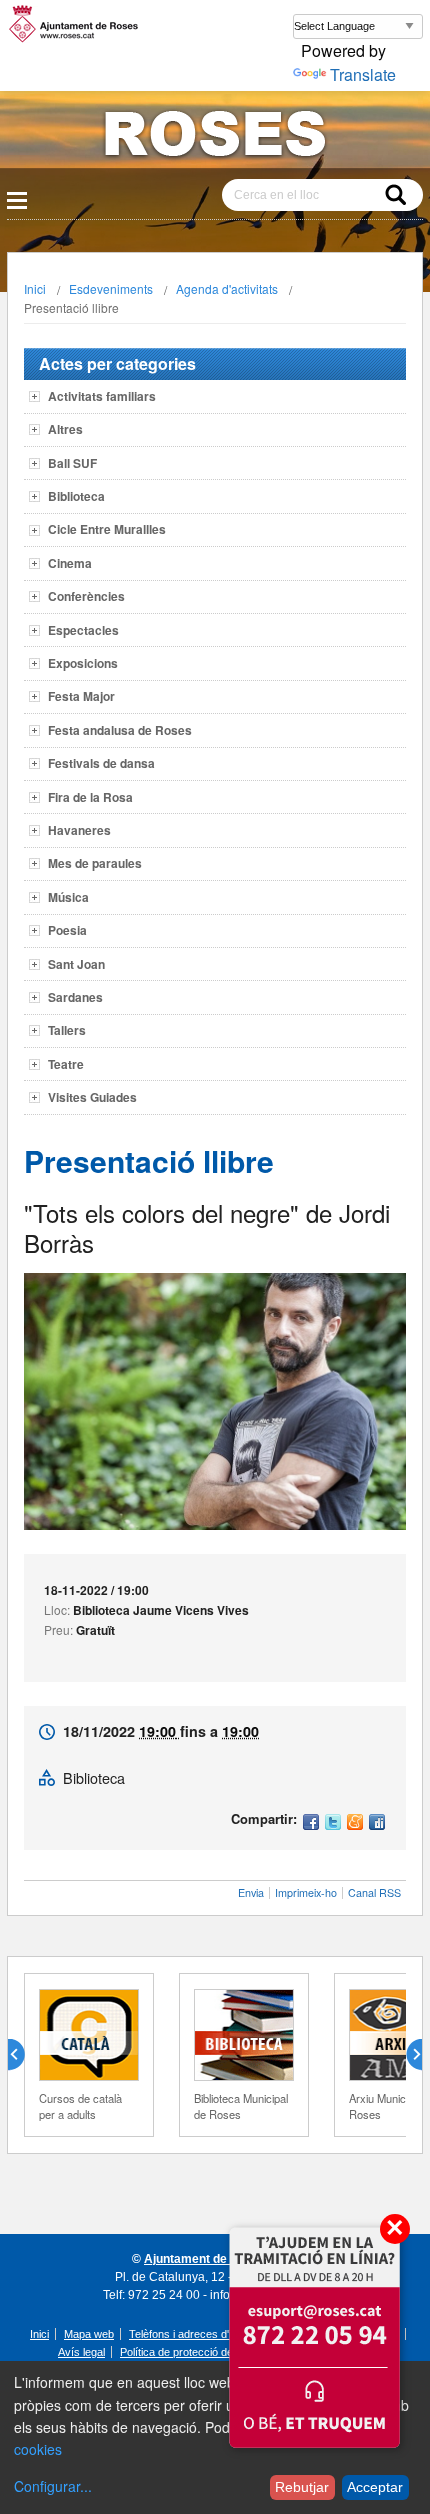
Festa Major (81, 696)
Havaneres (79, 830)
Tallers (67, 1030)
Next (406, 2055)
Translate (363, 74)
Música (68, 897)
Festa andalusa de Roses (120, 730)
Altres (65, 429)
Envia (251, 1892)
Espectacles (83, 630)
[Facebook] (311, 1823)
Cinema (70, 563)
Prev (24, 2055)
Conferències (86, 596)
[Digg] (377, 1823)
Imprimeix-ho (306, 1892)
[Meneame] (355, 1823)
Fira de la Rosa (90, 797)
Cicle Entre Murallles (107, 529)
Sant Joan (76, 964)
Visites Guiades (92, 1097)
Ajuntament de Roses (205, 2259)
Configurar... (53, 2486)
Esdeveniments (111, 288)
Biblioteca (76, 496)
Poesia (67, 930)
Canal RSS (374, 1892)
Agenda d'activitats (227, 288)
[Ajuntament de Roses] (215, 137)
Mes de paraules (95, 863)
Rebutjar (302, 2487)
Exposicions (83, 663)
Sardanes (75, 997)
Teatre (66, 1064)
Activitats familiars (102, 396)
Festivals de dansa (101, 763)
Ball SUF (72, 463)
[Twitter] (333, 1823)
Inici (35, 288)
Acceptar (375, 2487)
